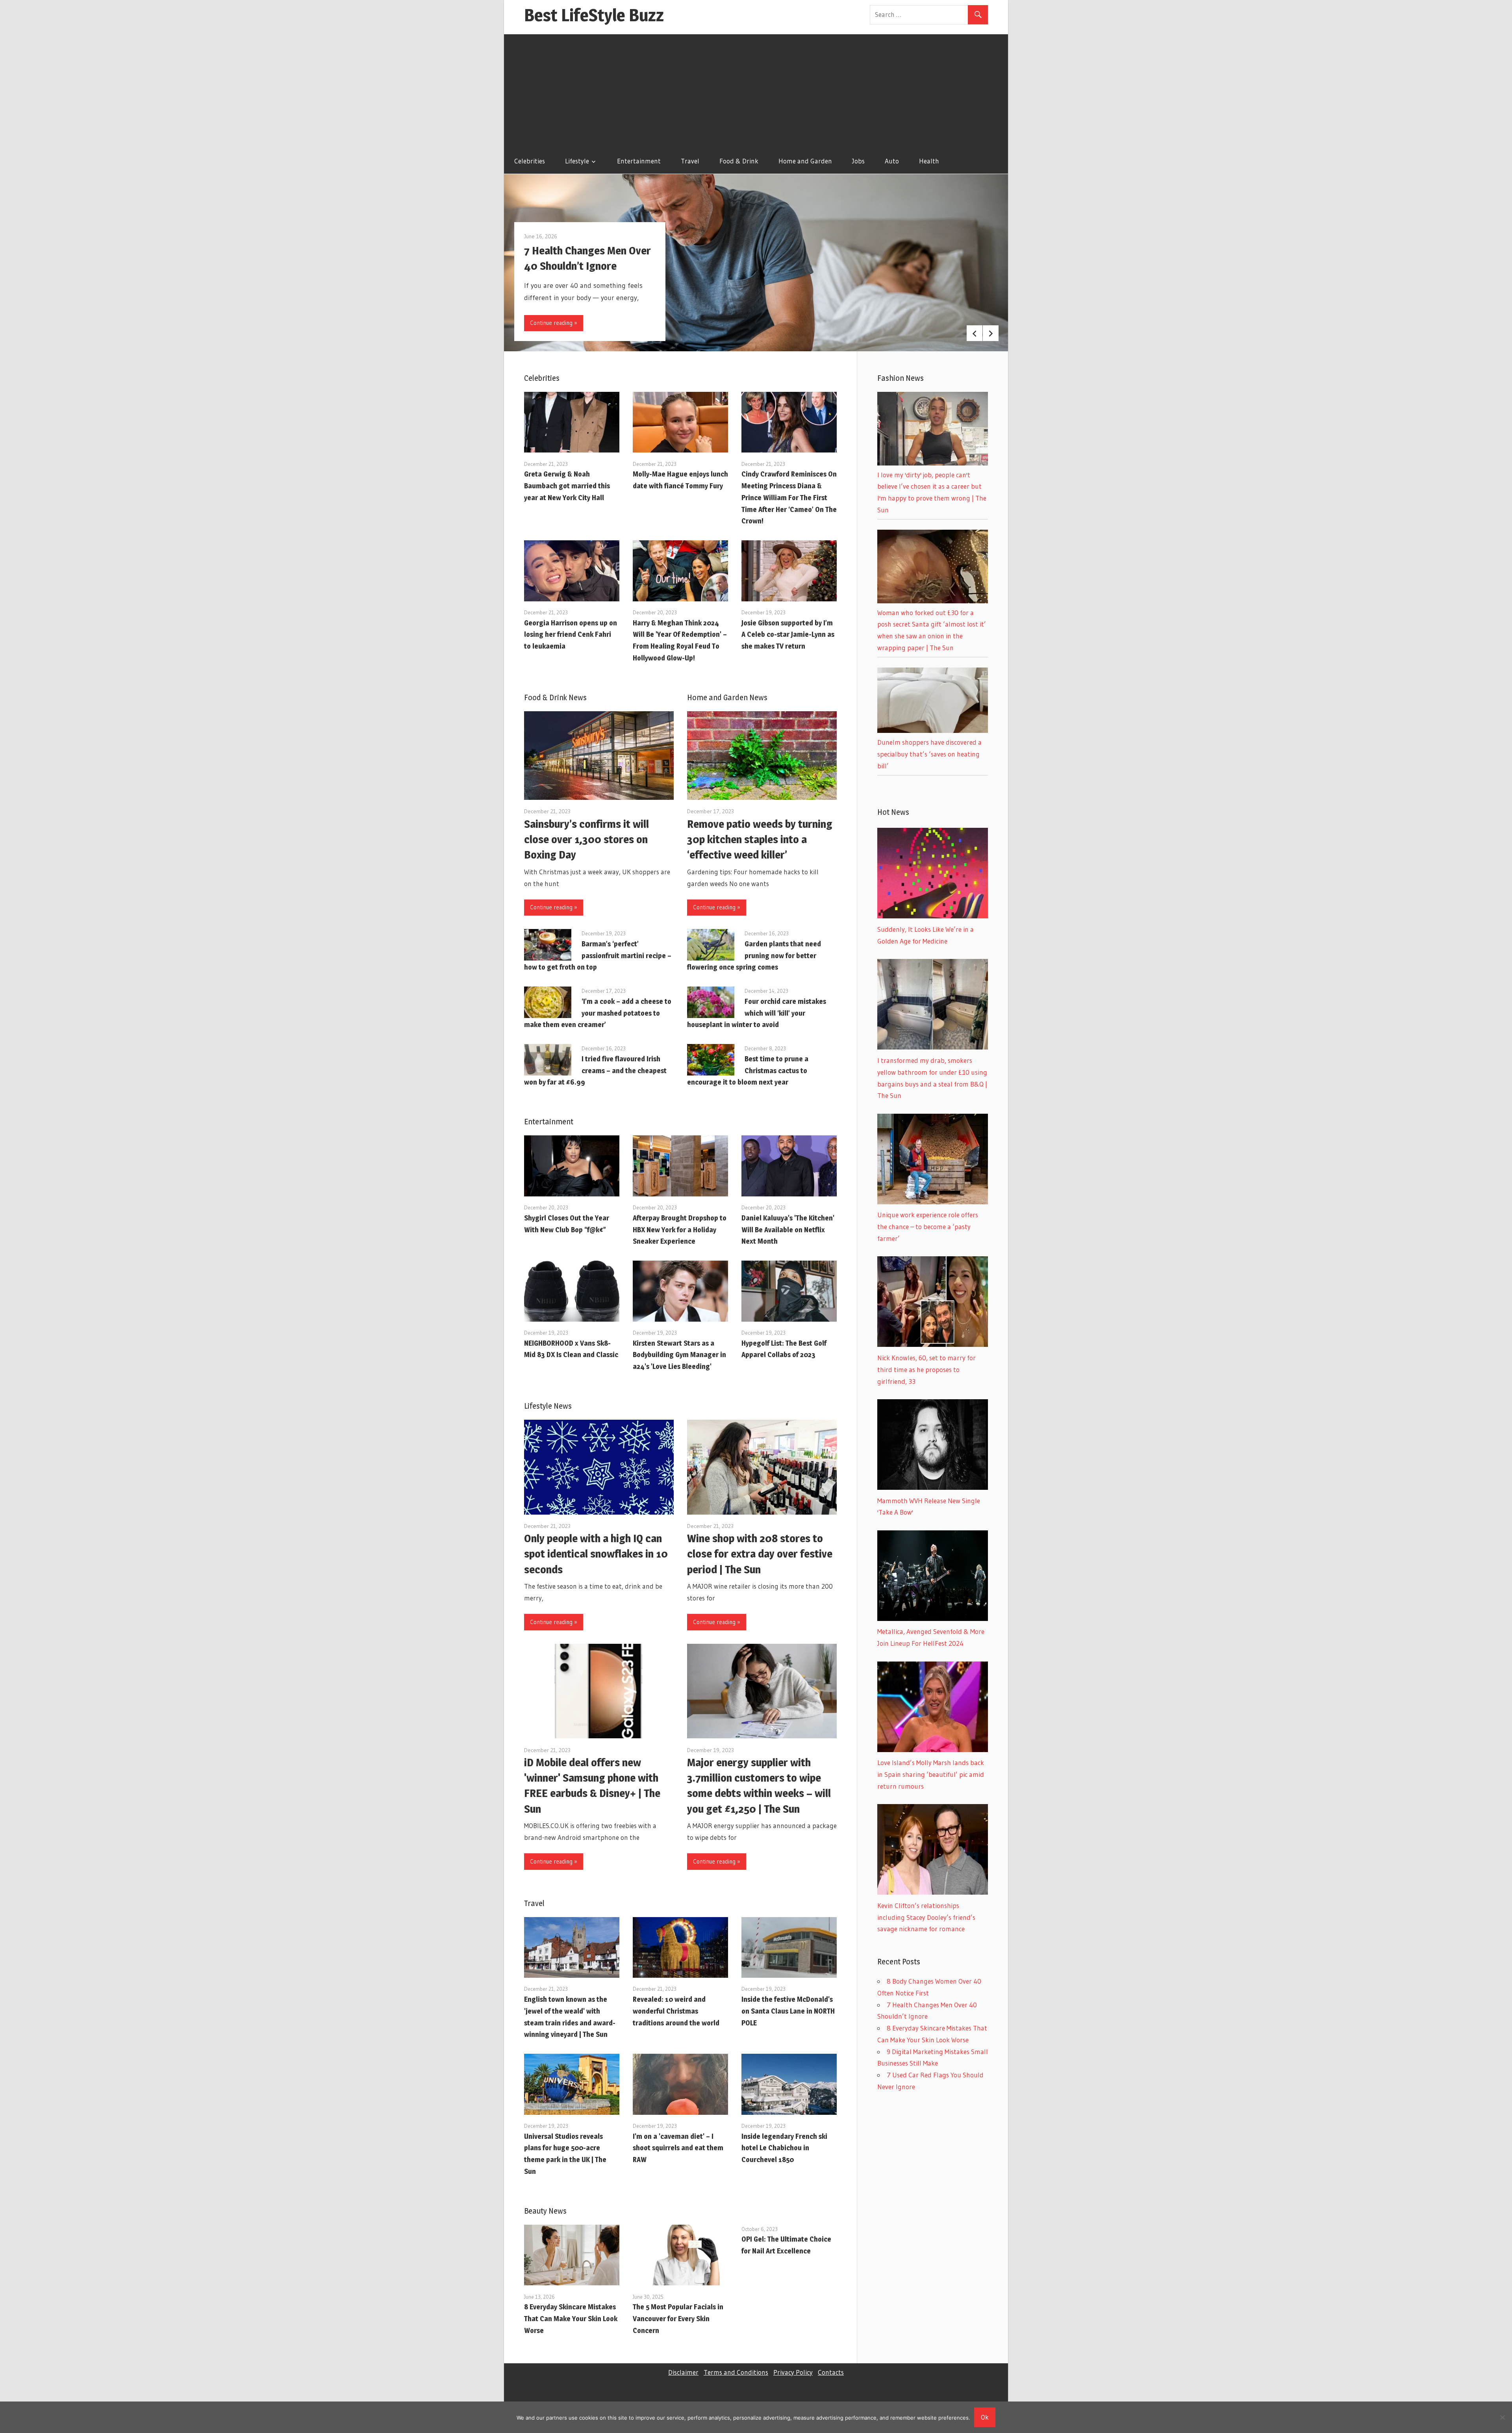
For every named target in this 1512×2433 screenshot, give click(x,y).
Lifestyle (577, 161)
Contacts (831, 2372)
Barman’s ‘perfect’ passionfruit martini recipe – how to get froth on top (598, 956)
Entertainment (639, 161)
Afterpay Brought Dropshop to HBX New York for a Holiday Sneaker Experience (680, 1230)
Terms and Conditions (736, 2372)
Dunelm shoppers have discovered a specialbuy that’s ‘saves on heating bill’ (929, 754)
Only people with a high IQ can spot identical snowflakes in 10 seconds (596, 1554)
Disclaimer (683, 2372)
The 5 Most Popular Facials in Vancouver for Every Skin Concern (678, 2319)
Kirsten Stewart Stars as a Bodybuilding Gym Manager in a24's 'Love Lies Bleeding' (679, 1355)
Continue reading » (554, 323)
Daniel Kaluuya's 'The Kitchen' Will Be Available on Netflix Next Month (788, 1230)
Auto (892, 161)
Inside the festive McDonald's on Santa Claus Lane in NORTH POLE (788, 2011)
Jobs (858, 161)
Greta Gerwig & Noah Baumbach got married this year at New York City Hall (567, 486)
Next (991, 333)
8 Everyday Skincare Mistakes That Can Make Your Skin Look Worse (571, 2319)
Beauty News (545, 2211)
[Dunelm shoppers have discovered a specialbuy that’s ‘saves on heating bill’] (933, 730)
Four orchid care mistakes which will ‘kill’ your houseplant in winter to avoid (757, 1013)
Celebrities (530, 161)
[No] (1502, 2417)
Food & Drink (739, 161)
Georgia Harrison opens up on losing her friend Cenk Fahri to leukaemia (571, 635)
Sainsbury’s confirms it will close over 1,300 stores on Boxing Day (586, 839)
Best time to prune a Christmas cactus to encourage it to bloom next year (748, 1071)
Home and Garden (805, 161)
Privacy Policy (793, 2372)
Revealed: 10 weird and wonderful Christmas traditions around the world (676, 2011)
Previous (975, 333)
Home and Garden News (727, 697)
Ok (985, 2417)
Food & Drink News (555, 697)
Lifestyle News (548, 1406)
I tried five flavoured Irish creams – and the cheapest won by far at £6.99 (595, 1071)
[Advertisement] (756, 89)
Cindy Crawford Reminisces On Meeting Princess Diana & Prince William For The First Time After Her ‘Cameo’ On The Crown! (789, 497)
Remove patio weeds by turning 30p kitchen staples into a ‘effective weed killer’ (760, 839)
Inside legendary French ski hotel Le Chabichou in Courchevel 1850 (784, 2148)
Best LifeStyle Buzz (594, 15)
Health (929, 161)
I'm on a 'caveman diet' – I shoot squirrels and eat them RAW (678, 2148)
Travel (690, 161)
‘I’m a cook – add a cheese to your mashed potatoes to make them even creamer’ (598, 1013)
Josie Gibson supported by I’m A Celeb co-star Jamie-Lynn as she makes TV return (788, 635)
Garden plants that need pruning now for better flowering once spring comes (754, 956)
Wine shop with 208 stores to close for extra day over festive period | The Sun (760, 1554)
